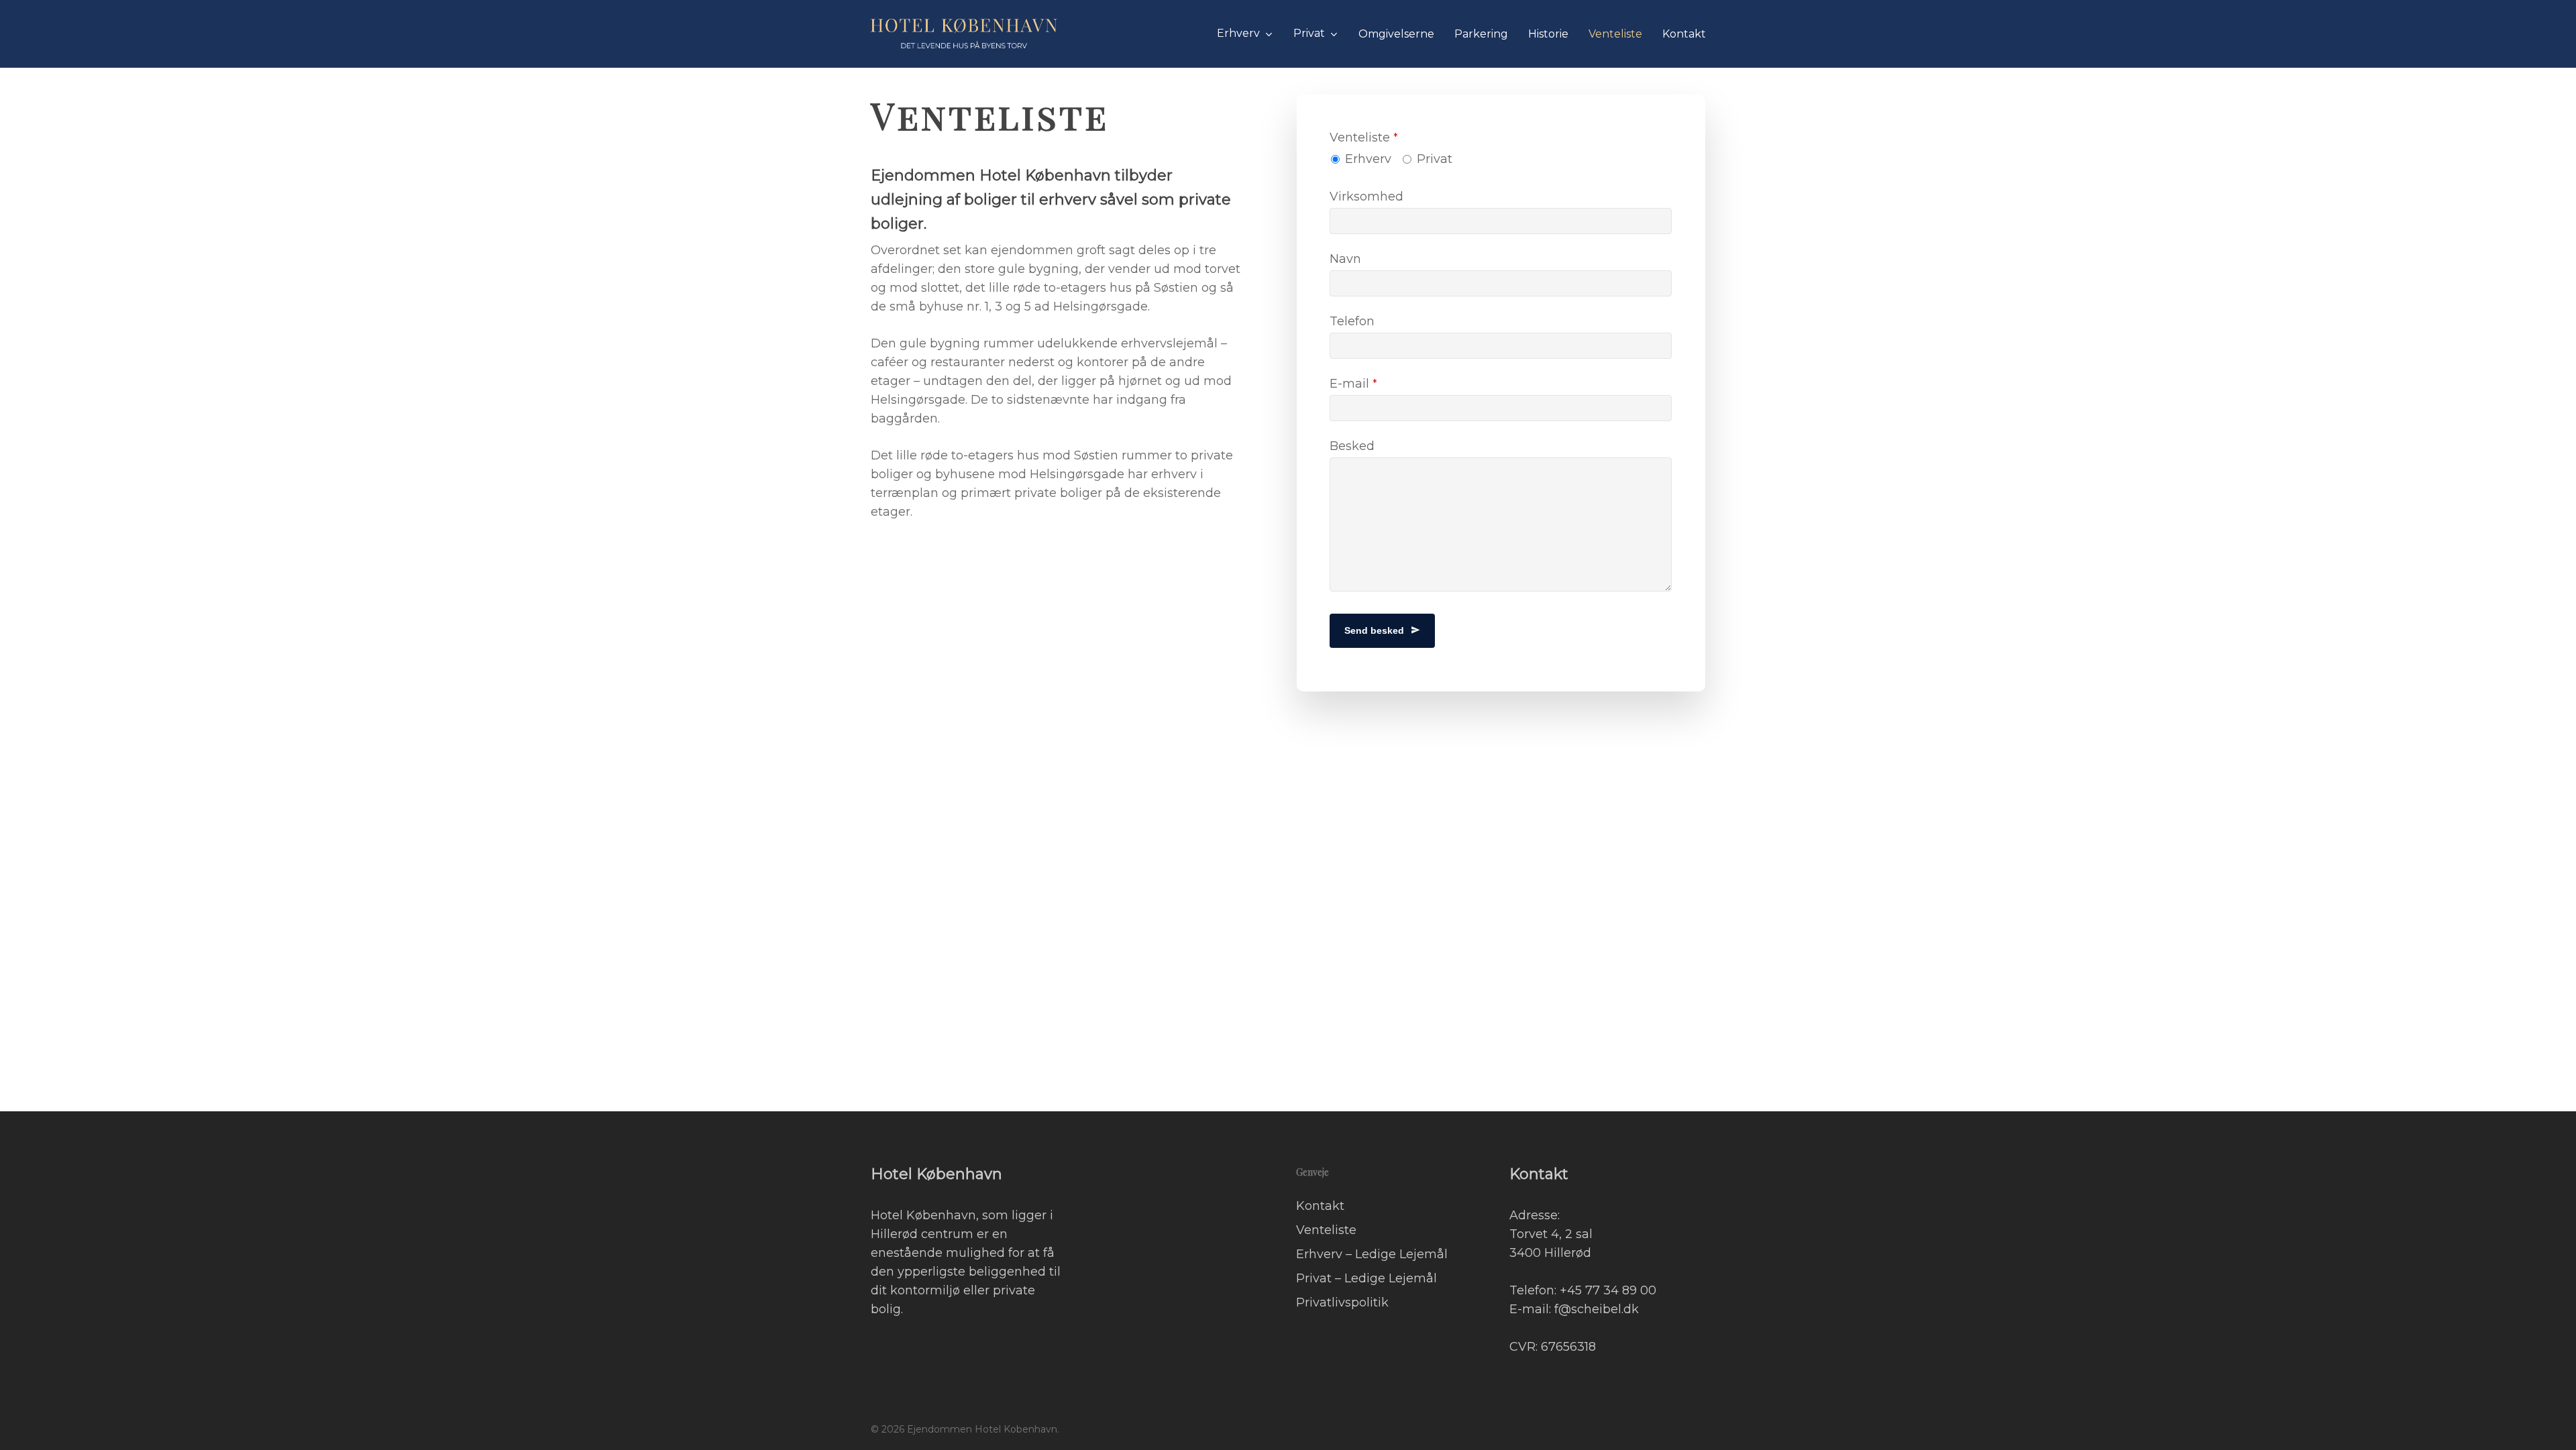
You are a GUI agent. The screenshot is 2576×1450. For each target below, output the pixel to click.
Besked (1352, 446)
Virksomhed (1366, 197)
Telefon (1352, 321)
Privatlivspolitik (1342, 1302)
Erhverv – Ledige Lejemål (1372, 1254)
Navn (1345, 259)
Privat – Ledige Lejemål (1366, 1278)
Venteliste (1364, 137)
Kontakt (1320, 1206)
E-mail (1353, 384)
